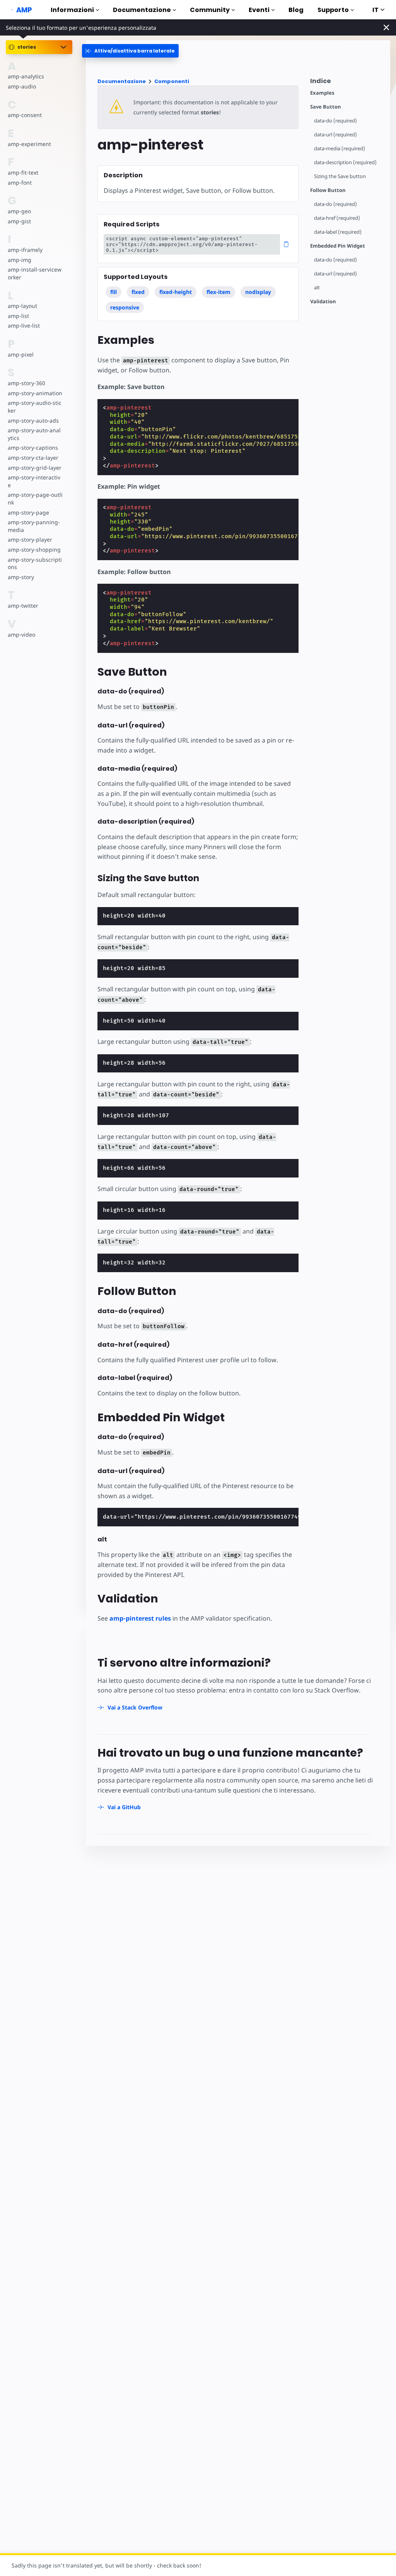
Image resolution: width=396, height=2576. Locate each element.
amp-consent (25, 115)
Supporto (333, 10)
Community (210, 10)
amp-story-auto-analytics (34, 434)
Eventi (259, 10)
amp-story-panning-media (34, 526)
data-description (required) (345, 162)
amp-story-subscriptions (35, 563)
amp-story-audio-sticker (35, 407)
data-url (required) (335, 135)
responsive (125, 307)
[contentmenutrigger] (346, 83)
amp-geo (19, 211)
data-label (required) (338, 232)
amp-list (18, 316)
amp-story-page (28, 512)
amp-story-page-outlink (35, 499)
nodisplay (258, 292)
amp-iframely (25, 250)
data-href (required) (337, 218)
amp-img (20, 260)
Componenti (172, 81)
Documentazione (142, 10)
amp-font (20, 183)
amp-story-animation (35, 393)
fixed (138, 292)
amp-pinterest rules (140, 1618)
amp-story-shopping (34, 550)
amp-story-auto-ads (33, 421)
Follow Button (328, 190)
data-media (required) (340, 149)
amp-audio (22, 86)
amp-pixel (21, 354)
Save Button (326, 107)
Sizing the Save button (340, 176)
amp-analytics (26, 76)
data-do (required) (335, 121)
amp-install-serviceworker (35, 273)
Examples (322, 93)
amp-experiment (29, 144)
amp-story (21, 577)
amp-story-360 (26, 383)
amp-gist (19, 221)
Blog (296, 10)
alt (317, 288)
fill (114, 292)
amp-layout (22, 306)
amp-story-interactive (34, 481)
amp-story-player (30, 539)
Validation (323, 302)
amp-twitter (23, 606)
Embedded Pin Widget (338, 246)
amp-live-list (24, 325)
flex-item (218, 292)
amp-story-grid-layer (35, 468)
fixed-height (176, 292)
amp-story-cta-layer (33, 458)
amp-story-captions (33, 448)
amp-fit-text (23, 172)
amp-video (21, 635)
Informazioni (72, 10)
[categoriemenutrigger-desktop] (130, 51)
